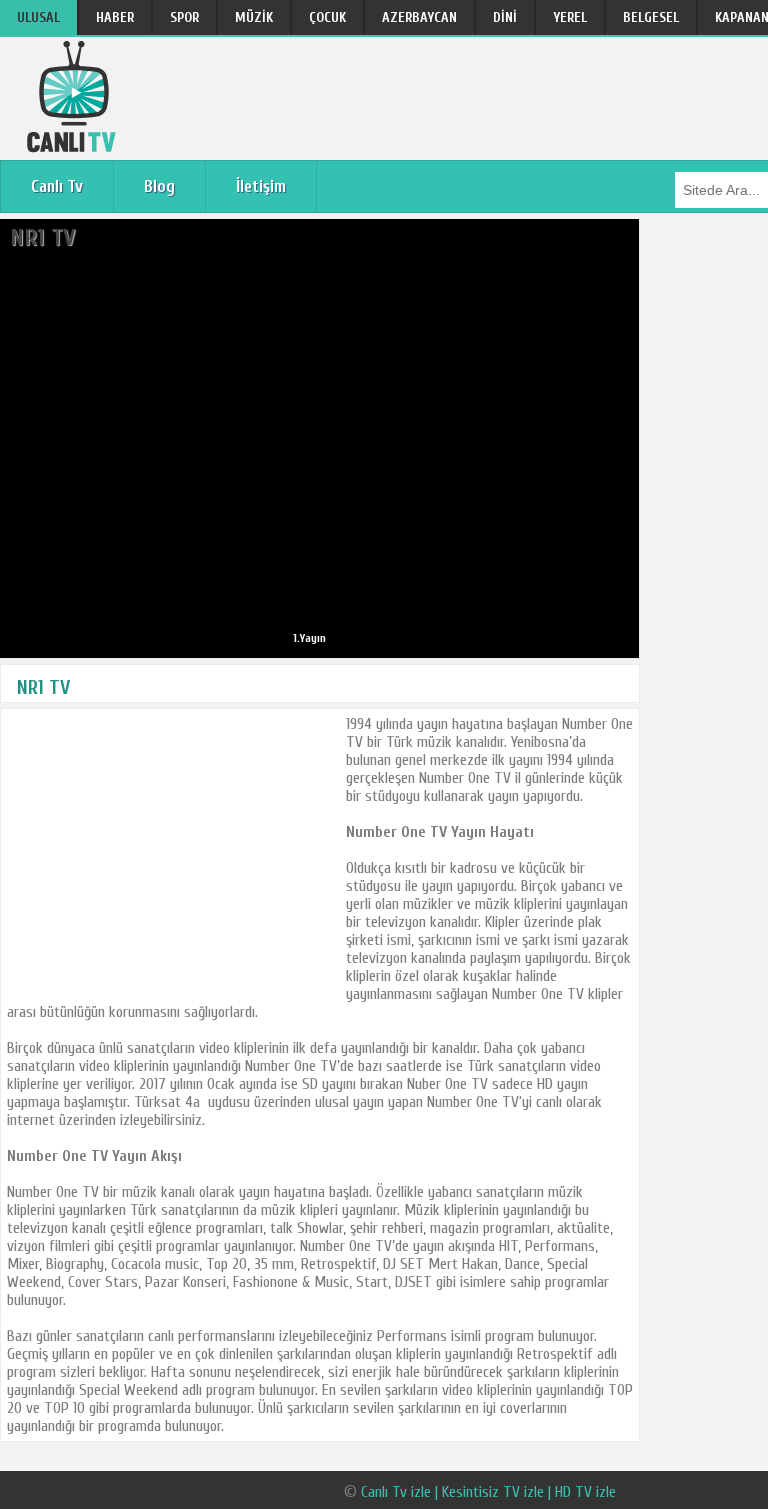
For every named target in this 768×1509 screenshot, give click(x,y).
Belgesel (651, 17)
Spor (184, 17)
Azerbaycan (419, 17)
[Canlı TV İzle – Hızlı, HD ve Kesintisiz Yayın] (74, 147)
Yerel (570, 17)
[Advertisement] (173, 855)
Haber (115, 17)
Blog (159, 186)
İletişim (261, 186)
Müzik (254, 17)
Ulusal (38, 17)
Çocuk (327, 17)
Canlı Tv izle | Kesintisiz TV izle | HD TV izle (488, 1492)
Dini (505, 17)
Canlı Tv (57, 186)
